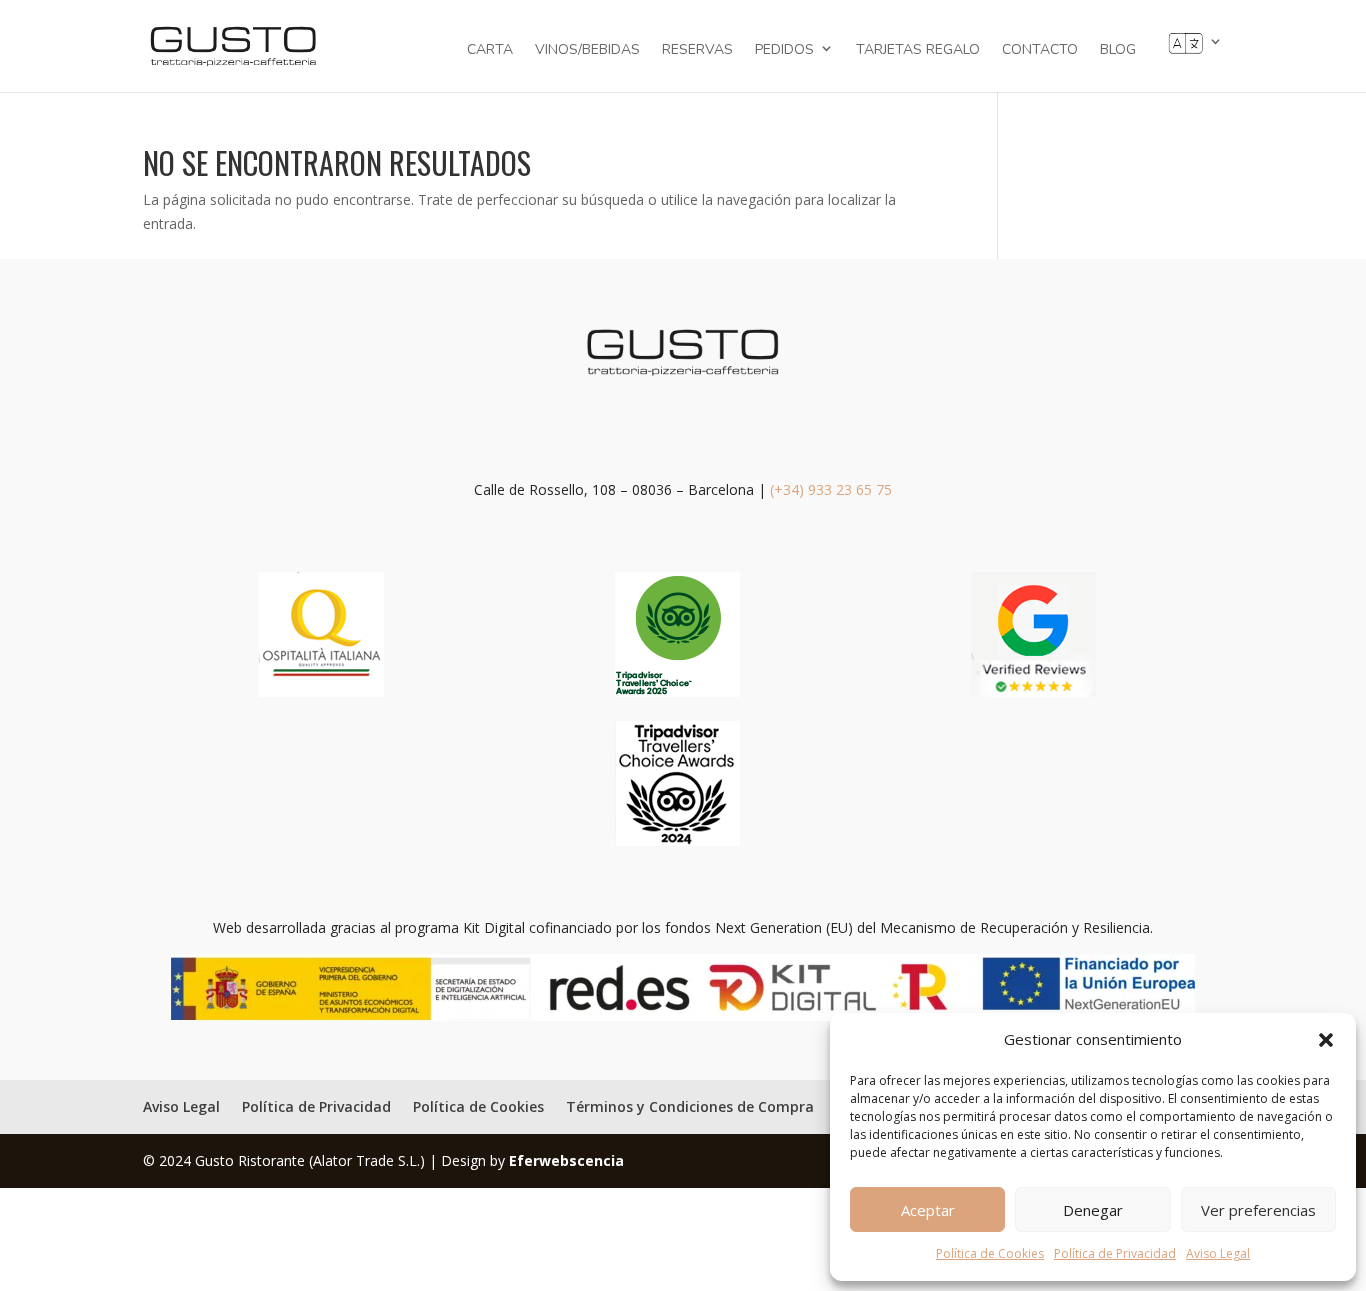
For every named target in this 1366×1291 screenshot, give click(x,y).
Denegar (1093, 1210)
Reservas (697, 51)
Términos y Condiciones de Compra (690, 1106)
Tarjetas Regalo (918, 51)
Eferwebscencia (566, 1160)
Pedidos (784, 49)
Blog (1118, 51)
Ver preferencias (1258, 1210)
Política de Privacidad (1115, 1253)
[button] (1326, 1040)
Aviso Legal (1218, 1253)
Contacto (1040, 51)
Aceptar (928, 1210)
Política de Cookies (990, 1253)
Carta (490, 51)
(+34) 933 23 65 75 (831, 489)
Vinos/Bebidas (587, 51)
